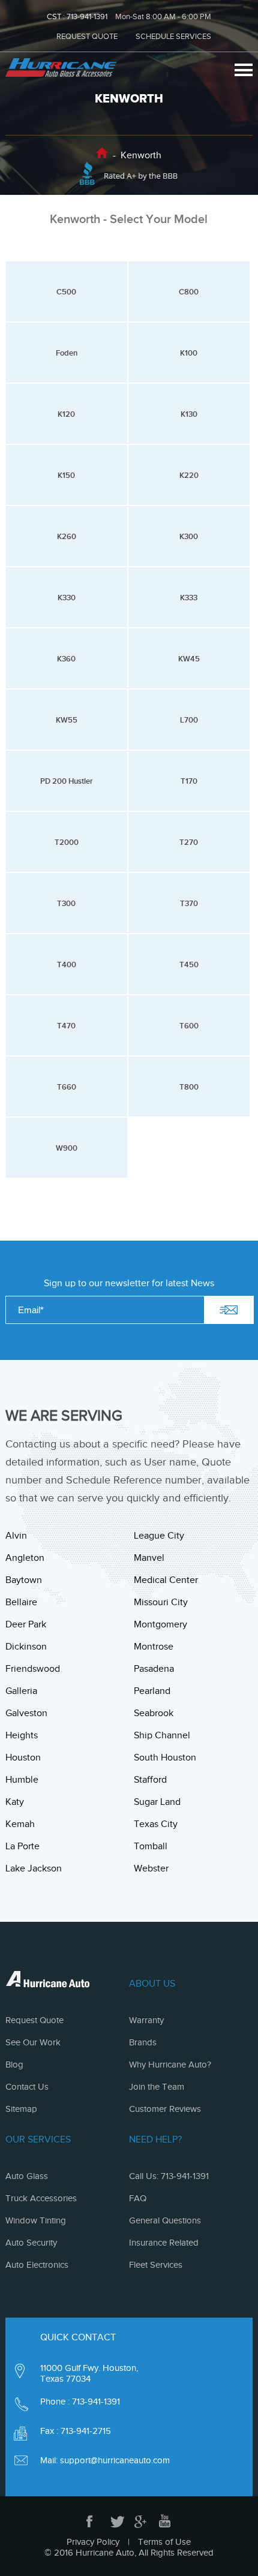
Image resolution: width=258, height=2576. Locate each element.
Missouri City (161, 1602)
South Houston (165, 1758)
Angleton (25, 1558)
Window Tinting (36, 2220)
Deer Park (26, 1624)
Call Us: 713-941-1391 (169, 2176)
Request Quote (34, 2020)
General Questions (165, 2220)
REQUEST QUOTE (87, 36)
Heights (22, 1735)
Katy (15, 1802)
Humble (22, 1780)
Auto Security (31, 2243)
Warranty (146, 2020)
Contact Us (27, 2087)
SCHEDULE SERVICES (173, 36)
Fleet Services (156, 2265)
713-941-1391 (87, 16)
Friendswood (33, 1669)
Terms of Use (164, 2542)
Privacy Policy (93, 2542)
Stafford (150, 1780)
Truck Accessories (41, 2198)
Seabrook (154, 1713)
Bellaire (21, 1602)
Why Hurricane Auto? (170, 2065)
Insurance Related (164, 2243)
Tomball (151, 1846)
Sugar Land (157, 1802)
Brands (143, 2042)
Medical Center (166, 1580)
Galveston (26, 1713)
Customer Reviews (165, 2109)
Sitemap (21, 2109)
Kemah (20, 1824)
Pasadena (154, 1669)
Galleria (21, 1691)
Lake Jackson (34, 1868)
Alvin (16, 1536)
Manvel (149, 1558)
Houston (23, 1758)
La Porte (22, 1846)
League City (159, 1536)
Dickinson (26, 1647)
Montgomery (160, 1624)
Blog (14, 2065)
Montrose (154, 1647)
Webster (151, 1868)
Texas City (156, 1824)
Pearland (152, 1691)
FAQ (138, 2198)
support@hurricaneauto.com (115, 2460)
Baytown (24, 1580)
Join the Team (157, 2087)
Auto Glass (27, 2176)
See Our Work (33, 2042)
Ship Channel (162, 1735)
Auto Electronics (37, 2265)
